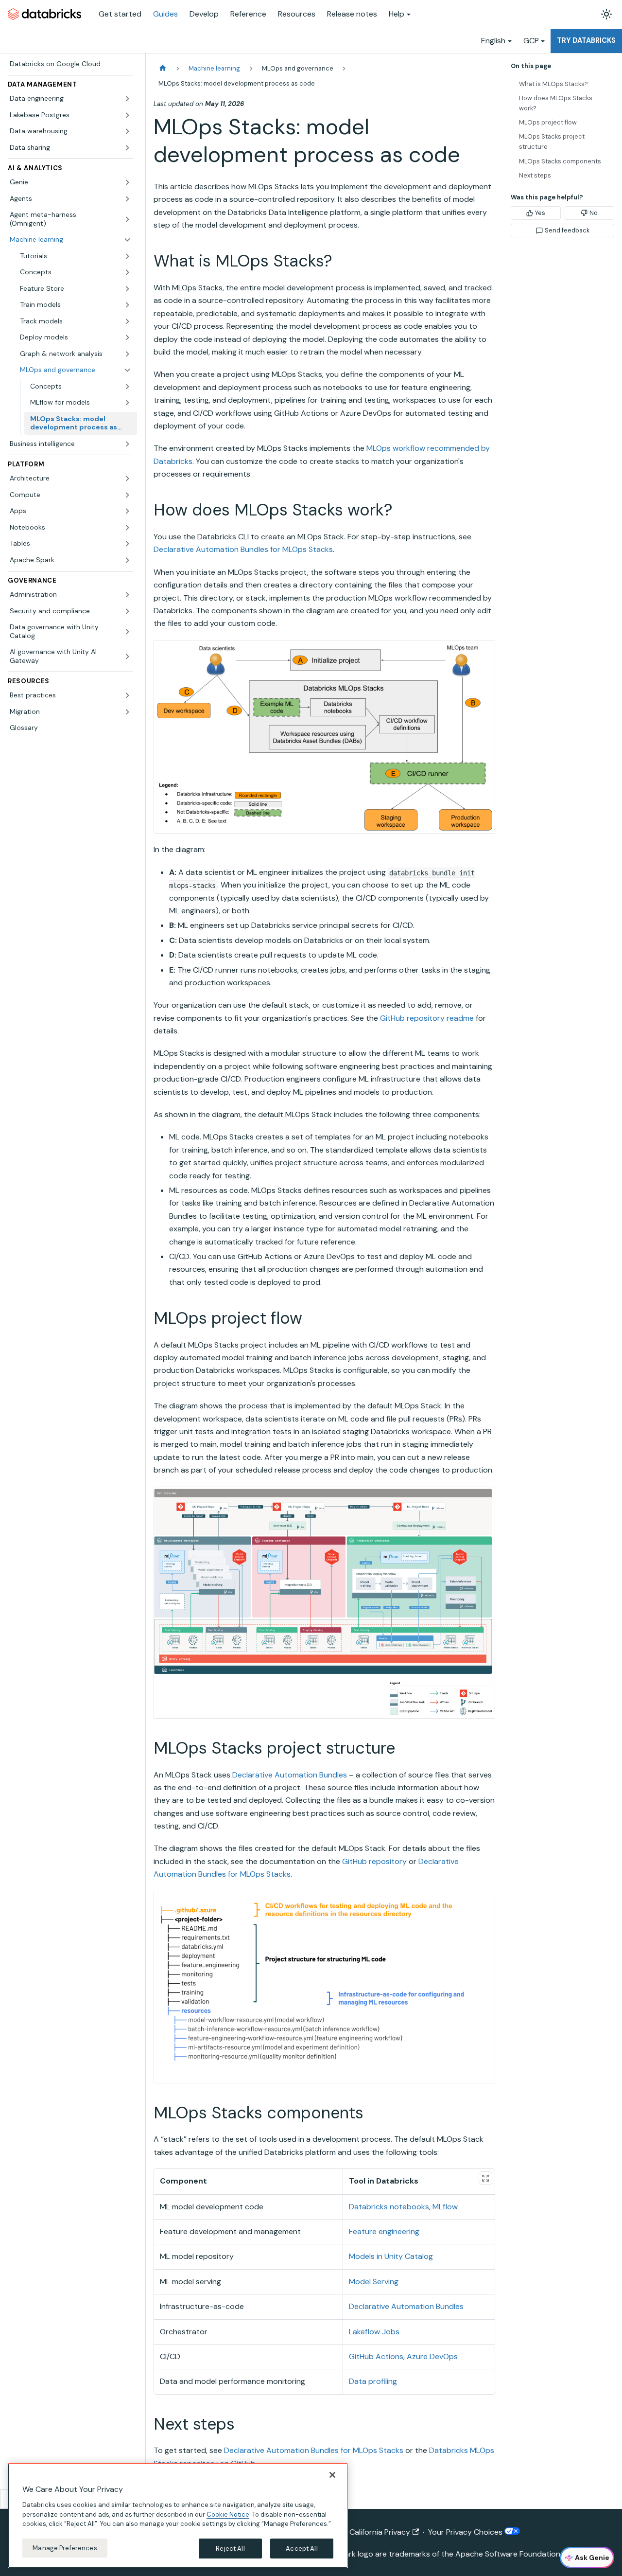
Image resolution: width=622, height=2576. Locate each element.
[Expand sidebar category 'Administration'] (127, 595)
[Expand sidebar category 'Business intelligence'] (127, 444)
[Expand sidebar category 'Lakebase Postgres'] (127, 115)
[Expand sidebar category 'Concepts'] (127, 272)
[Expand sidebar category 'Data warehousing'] (127, 131)
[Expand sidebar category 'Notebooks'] (127, 528)
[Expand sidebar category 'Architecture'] (127, 479)
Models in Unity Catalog (391, 2256)
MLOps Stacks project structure (552, 142)
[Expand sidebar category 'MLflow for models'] (127, 403)
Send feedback (567, 230)
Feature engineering (384, 2231)
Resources (297, 14)
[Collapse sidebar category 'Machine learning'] (127, 240)
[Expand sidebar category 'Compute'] (127, 495)
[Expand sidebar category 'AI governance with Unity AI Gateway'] (127, 656)
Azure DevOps (432, 2356)
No (594, 213)
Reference (248, 14)
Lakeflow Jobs (374, 2332)
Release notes (352, 14)
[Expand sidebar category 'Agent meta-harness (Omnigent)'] (127, 219)
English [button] (493, 41)
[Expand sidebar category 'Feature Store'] (127, 289)
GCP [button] (531, 41)
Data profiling (373, 2381)
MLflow (445, 2207)
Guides (165, 14)
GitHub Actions (376, 2356)
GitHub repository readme (427, 1018)
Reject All (230, 2548)
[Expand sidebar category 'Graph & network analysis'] (127, 354)
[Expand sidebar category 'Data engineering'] (127, 99)
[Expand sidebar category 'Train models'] (127, 305)
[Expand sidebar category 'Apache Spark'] (127, 560)
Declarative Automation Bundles (290, 1775)
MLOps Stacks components (560, 161)
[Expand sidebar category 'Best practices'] (127, 695)
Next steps (535, 175)
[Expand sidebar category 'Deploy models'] (127, 338)
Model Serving (374, 2282)
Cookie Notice (228, 2514)
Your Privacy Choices (466, 2532)
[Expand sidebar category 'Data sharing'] (127, 148)
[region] (178, 2516)
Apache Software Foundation (508, 2554)
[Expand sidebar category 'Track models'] (127, 321)
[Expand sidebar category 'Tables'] (127, 544)
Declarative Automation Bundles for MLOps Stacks (243, 549)
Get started (120, 14)
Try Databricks (586, 40)
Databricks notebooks (389, 2207)
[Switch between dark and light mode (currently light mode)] (606, 14)
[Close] (332, 2475)
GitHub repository (374, 1861)
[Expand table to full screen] (485, 2178)
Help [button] (397, 14)
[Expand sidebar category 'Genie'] (127, 182)
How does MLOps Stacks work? (556, 103)
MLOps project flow (548, 122)
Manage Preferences (65, 2548)
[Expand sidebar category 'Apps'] (127, 511)
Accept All (302, 2548)
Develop (204, 14)
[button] (76, 256)
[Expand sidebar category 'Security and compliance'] (127, 611)
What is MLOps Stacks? (553, 84)
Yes (540, 213)
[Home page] (163, 68)
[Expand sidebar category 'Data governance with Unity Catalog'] (127, 631)
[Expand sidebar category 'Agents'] (127, 199)
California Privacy (380, 2532)
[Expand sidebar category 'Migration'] (127, 712)
